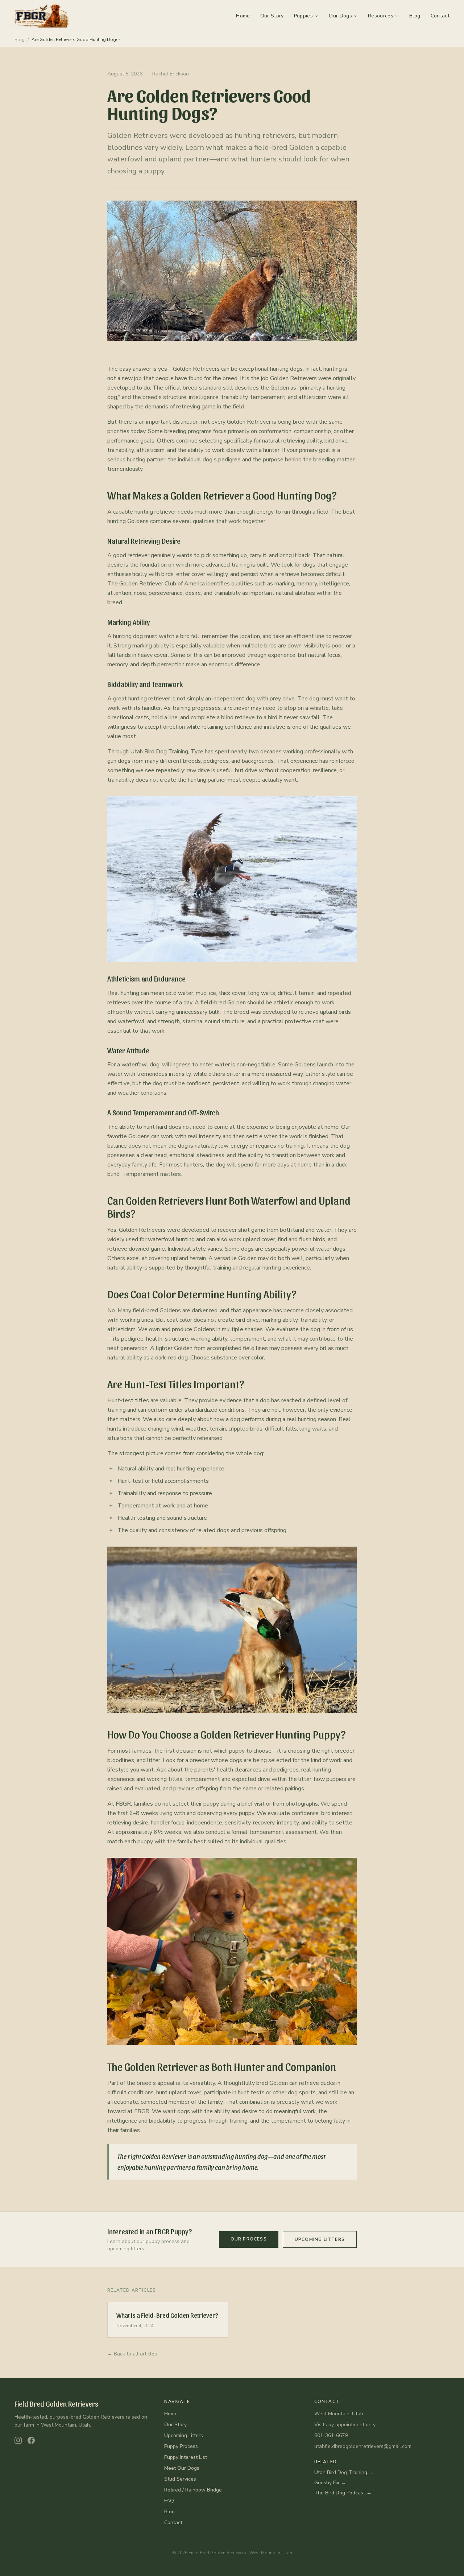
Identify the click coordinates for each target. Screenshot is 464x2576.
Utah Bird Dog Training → (344, 2472)
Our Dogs (340, 16)
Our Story (272, 16)
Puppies (303, 16)
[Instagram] (18, 2440)
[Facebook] (31, 2440)
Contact (440, 16)
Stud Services (180, 2479)
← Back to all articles (132, 2354)
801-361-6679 (331, 2435)
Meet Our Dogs (182, 2468)
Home (243, 16)
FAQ (169, 2501)
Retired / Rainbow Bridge (193, 2490)
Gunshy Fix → (330, 2483)
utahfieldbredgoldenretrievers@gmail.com (363, 2446)
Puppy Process (181, 2446)
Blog (415, 16)
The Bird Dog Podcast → (343, 2493)
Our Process (249, 2239)
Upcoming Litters (320, 2239)
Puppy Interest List (186, 2457)
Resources (381, 16)
